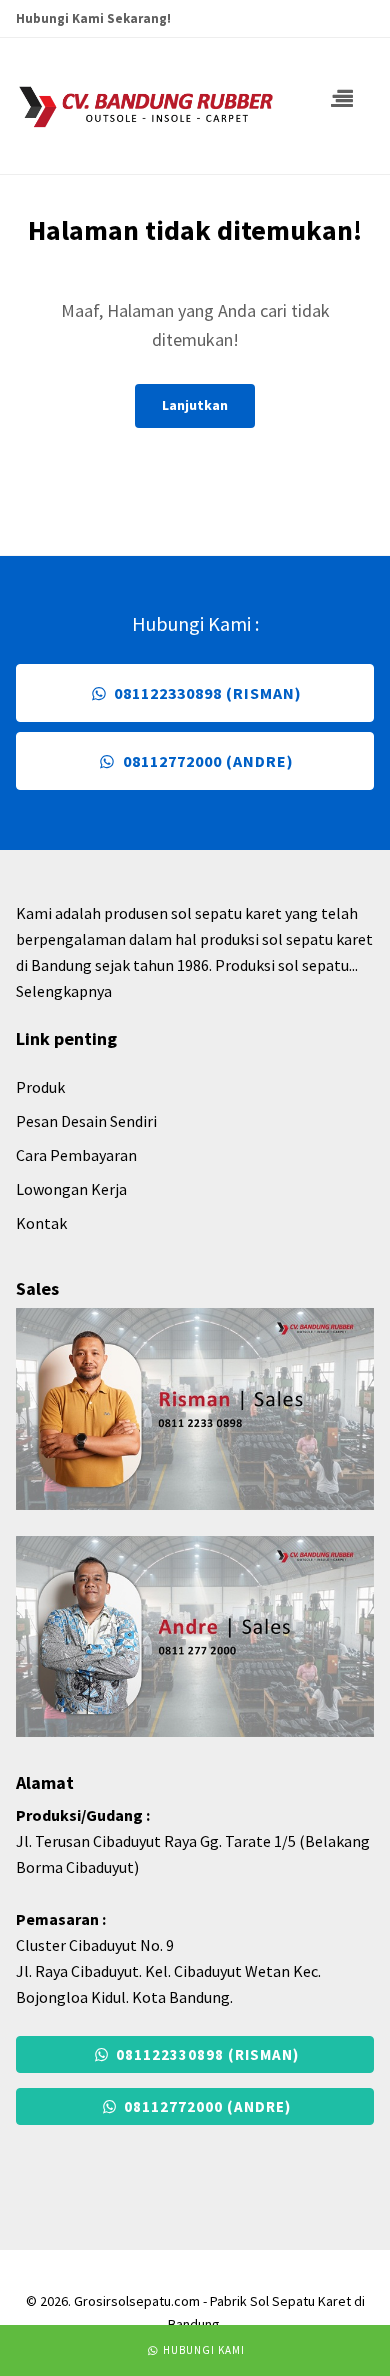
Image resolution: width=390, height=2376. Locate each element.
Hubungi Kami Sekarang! (93, 18)
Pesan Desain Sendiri (86, 1121)
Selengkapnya (64, 991)
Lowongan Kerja (71, 1189)
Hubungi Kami (202, 2350)
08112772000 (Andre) (206, 761)
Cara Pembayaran (76, 1155)
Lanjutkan (195, 405)
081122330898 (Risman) (206, 693)
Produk (40, 1087)
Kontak (41, 1223)
